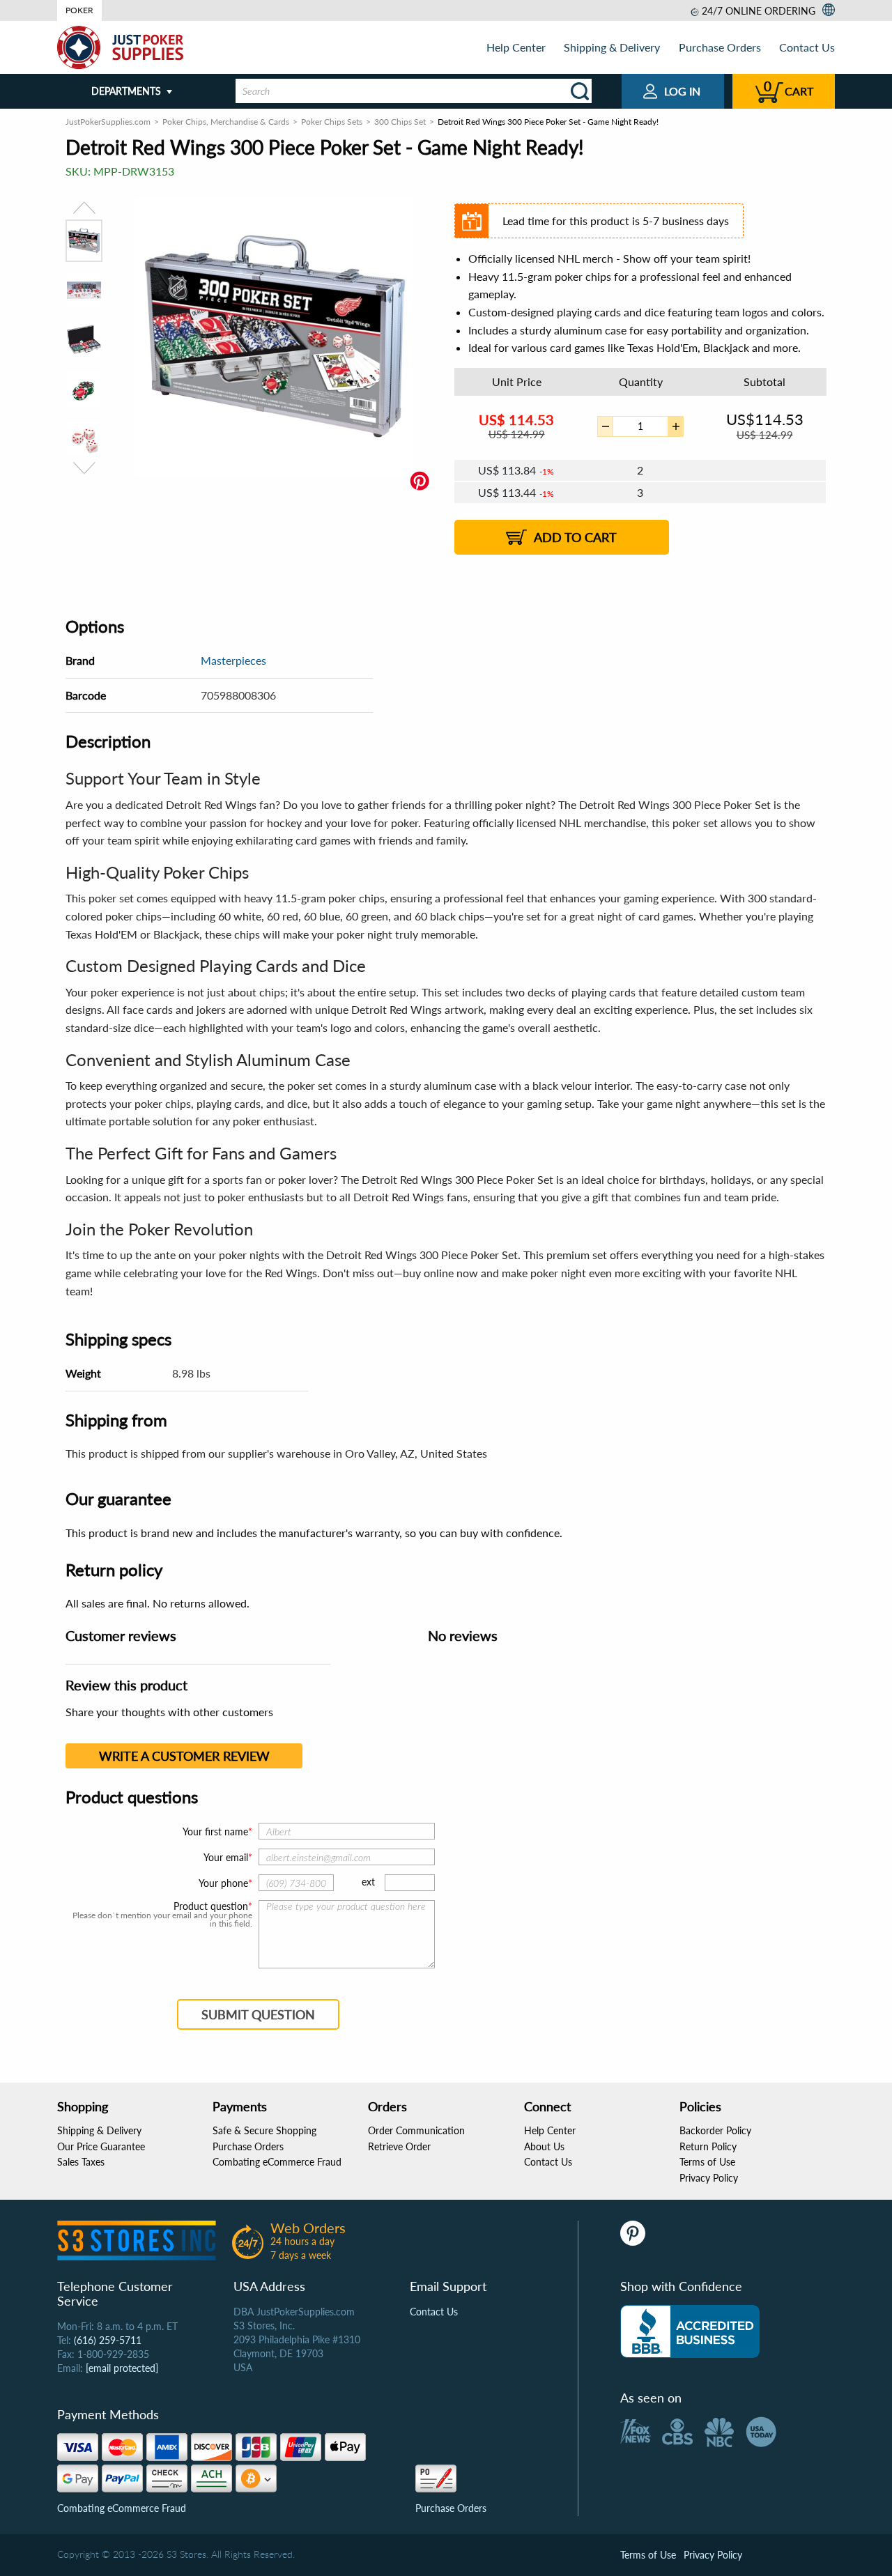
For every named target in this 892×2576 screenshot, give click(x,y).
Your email (226, 1857)
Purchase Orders (720, 47)
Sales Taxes (81, 2162)
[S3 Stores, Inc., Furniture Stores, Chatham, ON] (690, 2331)
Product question (211, 1906)
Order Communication (416, 2130)
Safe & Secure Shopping (264, 2130)
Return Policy (708, 2146)
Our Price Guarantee (101, 2146)
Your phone (223, 1883)
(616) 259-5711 (108, 2340)
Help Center (516, 47)
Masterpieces (233, 660)
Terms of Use (707, 2162)
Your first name (215, 1831)
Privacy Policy (709, 2178)
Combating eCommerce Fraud (277, 2162)
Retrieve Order (399, 2146)
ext (368, 1882)
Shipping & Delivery (612, 47)
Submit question (258, 2014)
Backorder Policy (715, 2130)
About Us (544, 2146)
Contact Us (807, 47)
